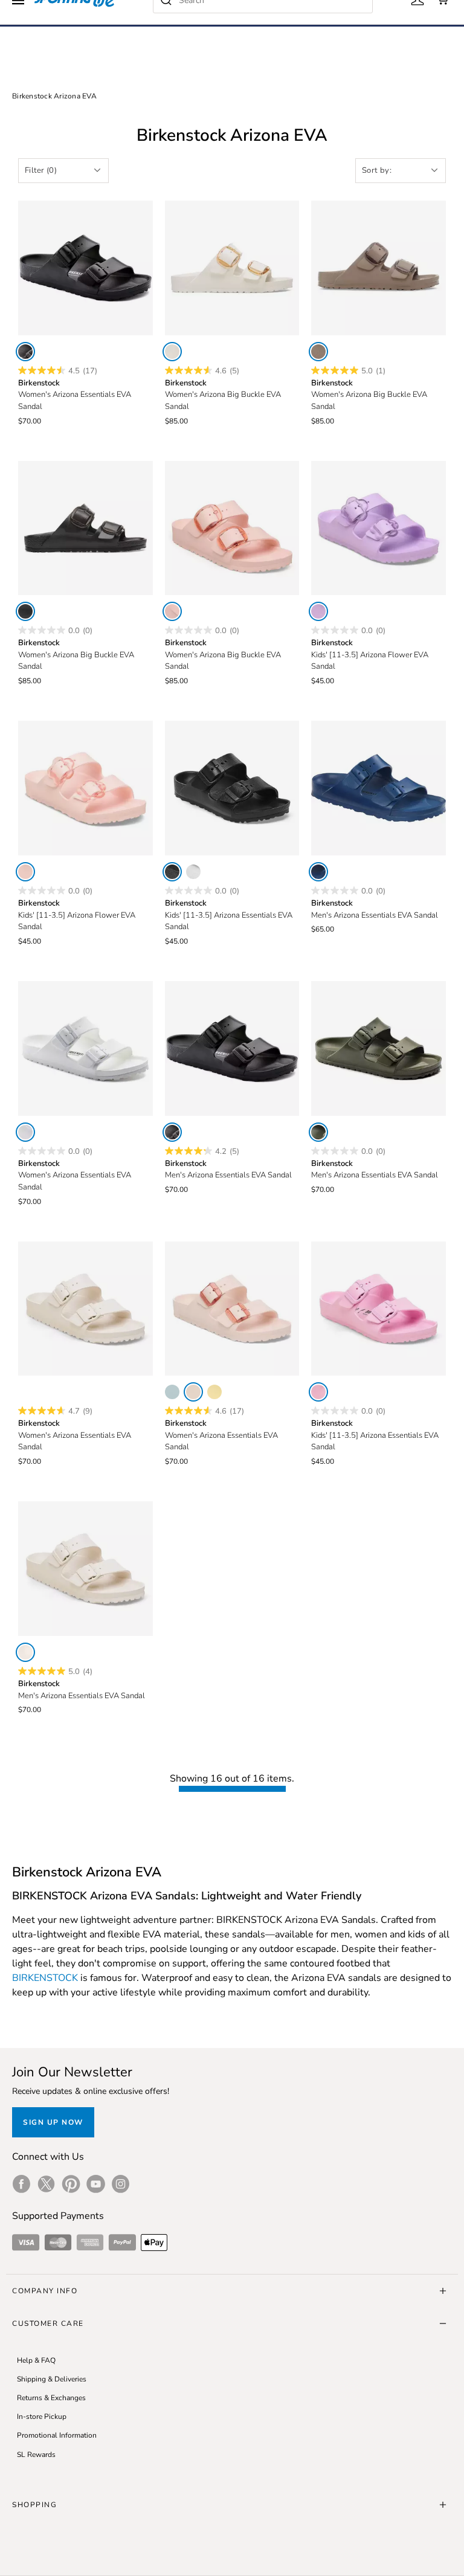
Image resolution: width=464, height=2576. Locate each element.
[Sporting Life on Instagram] (121, 2184)
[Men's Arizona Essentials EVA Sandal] (379, 788)
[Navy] (318, 872)
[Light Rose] (172, 611)
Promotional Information (57, 2435)
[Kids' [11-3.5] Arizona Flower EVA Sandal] (379, 528)
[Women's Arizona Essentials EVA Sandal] (85, 268)
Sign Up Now (53, 2122)
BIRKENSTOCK (45, 1978)
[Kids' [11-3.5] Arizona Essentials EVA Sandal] (232, 788)
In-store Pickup (42, 2417)
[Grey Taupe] (318, 352)
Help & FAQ (36, 2360)
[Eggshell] (172, 352)
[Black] (25, 352)
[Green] (318, 1132)
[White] (193, 872)
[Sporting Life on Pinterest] (71, 2184)
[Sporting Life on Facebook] (21, 2184)
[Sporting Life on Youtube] (96, 2184)
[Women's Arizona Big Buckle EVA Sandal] (232, 268)
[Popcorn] (214, 1392)
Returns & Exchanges (51, 2398)
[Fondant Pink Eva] (318, 1392)
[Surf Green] (172, 1392)
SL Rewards (36, 2455)
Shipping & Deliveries (52, 2379)
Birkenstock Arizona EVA (54, 96)
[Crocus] (318, 611)
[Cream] (25, 1652)
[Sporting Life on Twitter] (46, 2184)
